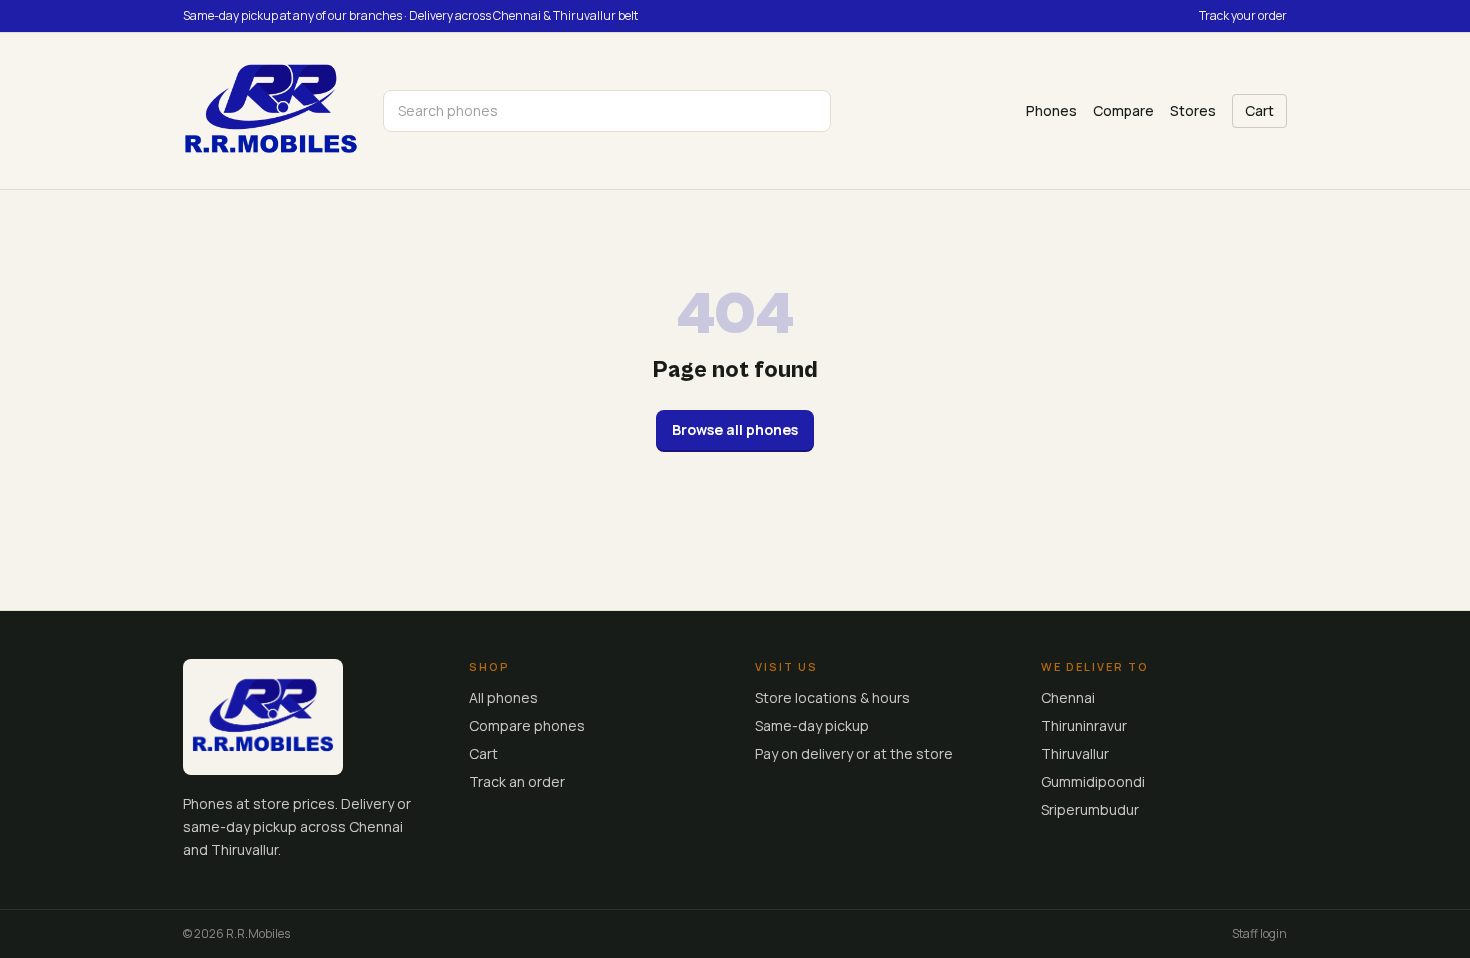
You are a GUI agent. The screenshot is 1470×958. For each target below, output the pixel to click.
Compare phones (527, 725)
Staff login (1259, 934)
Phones (1051, 110)
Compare (1123, 110)
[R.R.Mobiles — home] (271, 111)
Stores (1193, 110)
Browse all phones (735, 429)
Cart (1259, 110)
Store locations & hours (832, 697)
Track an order (517, 781)
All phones (503, 697)
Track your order (1243, 16)
